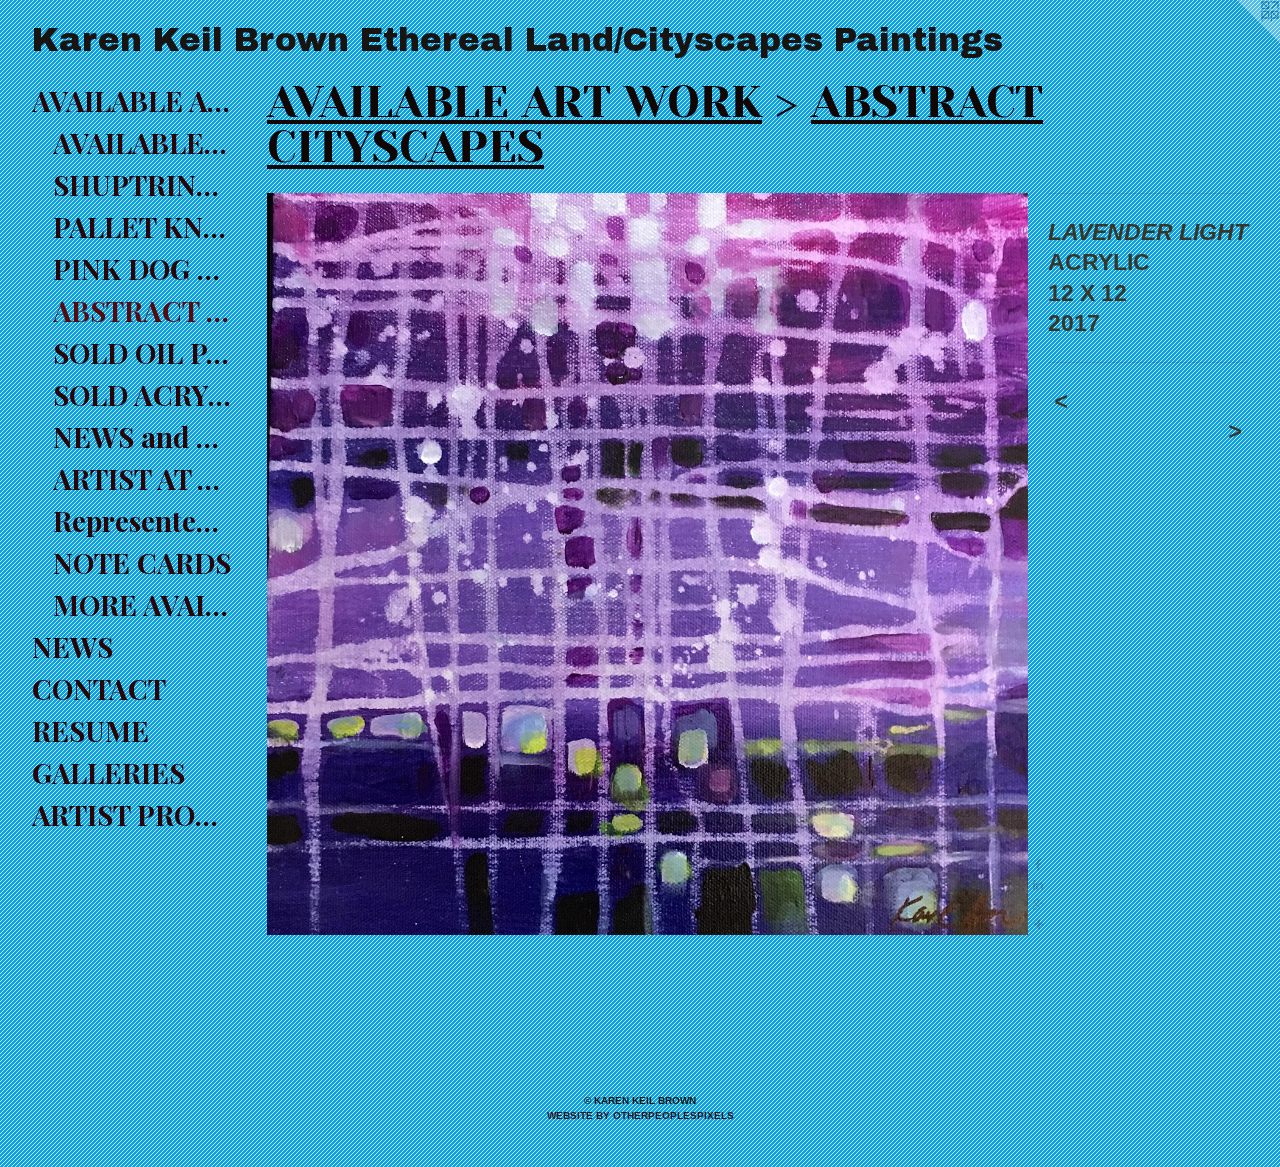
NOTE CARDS (142, 562)
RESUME (90, 730)
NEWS (72, 646)
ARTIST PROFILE (132, 814)
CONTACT (99, 688)
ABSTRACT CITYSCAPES (142, 310)
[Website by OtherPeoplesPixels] (1240, 40)
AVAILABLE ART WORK (132, 100)
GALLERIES (108, 772)
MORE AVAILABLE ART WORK (142, 604)
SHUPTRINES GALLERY (142, 184)
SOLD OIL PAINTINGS (142, 352)
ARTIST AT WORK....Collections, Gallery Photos (142, 478)
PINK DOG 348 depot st (142, 268)
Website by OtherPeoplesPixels (640, 1115)
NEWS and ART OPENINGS (142, 436)
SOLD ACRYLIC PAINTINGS (142, 394)
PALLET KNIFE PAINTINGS (142, 226)
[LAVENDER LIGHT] (647, 564)
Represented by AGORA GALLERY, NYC (142, 520)
